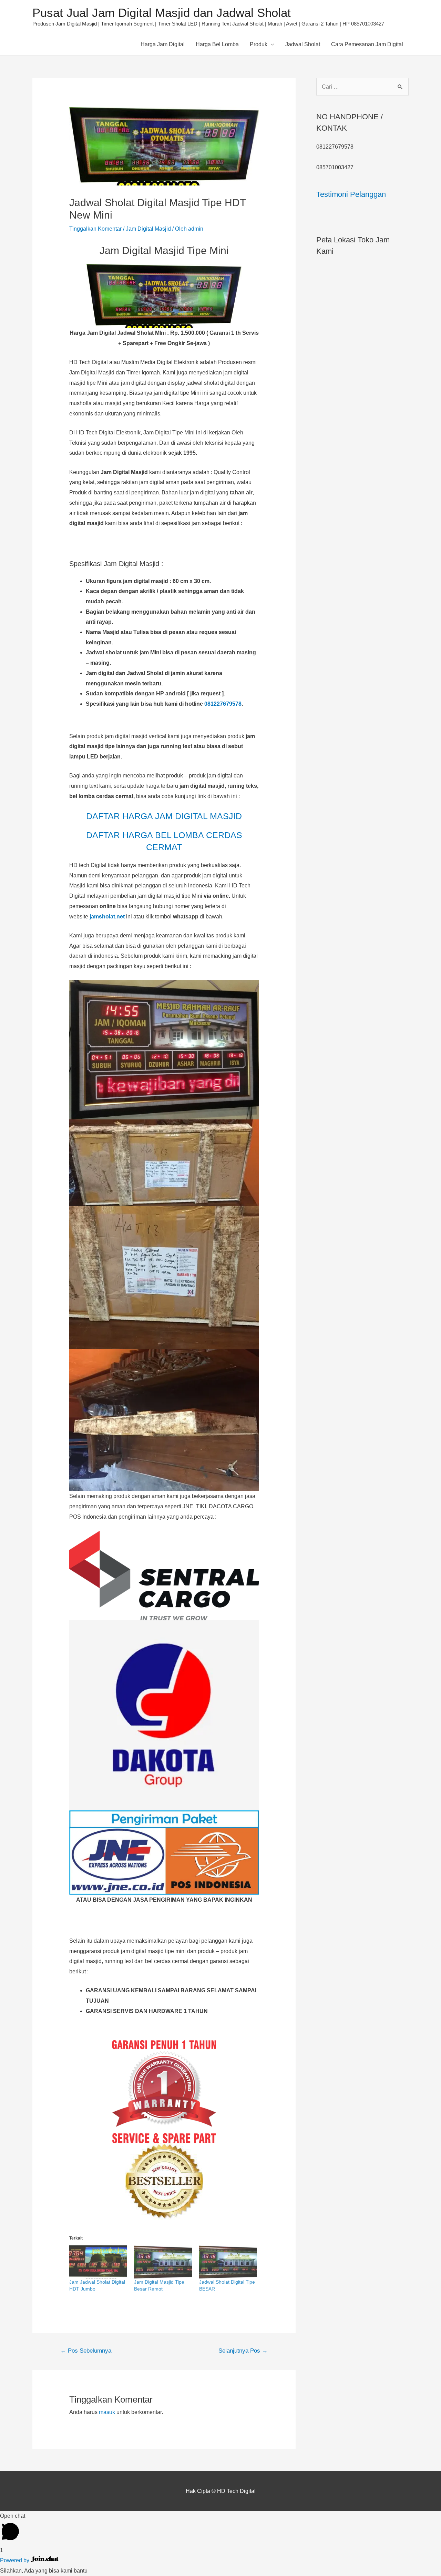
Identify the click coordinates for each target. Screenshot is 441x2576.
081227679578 (223, 704)
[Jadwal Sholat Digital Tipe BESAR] (228, 2262)
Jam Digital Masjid (148, 229)
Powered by (15, 2560)
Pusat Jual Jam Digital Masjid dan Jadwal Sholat (162, 13)
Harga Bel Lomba (217, 44)
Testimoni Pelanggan (351, 194)
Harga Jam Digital (163, 44)
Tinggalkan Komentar (95, 229)
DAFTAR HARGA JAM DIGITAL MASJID (164, 816)
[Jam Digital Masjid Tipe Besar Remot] (163, 2262)
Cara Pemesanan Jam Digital (367, 44)
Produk (259, 44)
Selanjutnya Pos (243, 2351)
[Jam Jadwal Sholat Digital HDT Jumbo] (98, 2262)
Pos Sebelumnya (86, 2351)
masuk (107, 2412)
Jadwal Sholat (303, 44)
